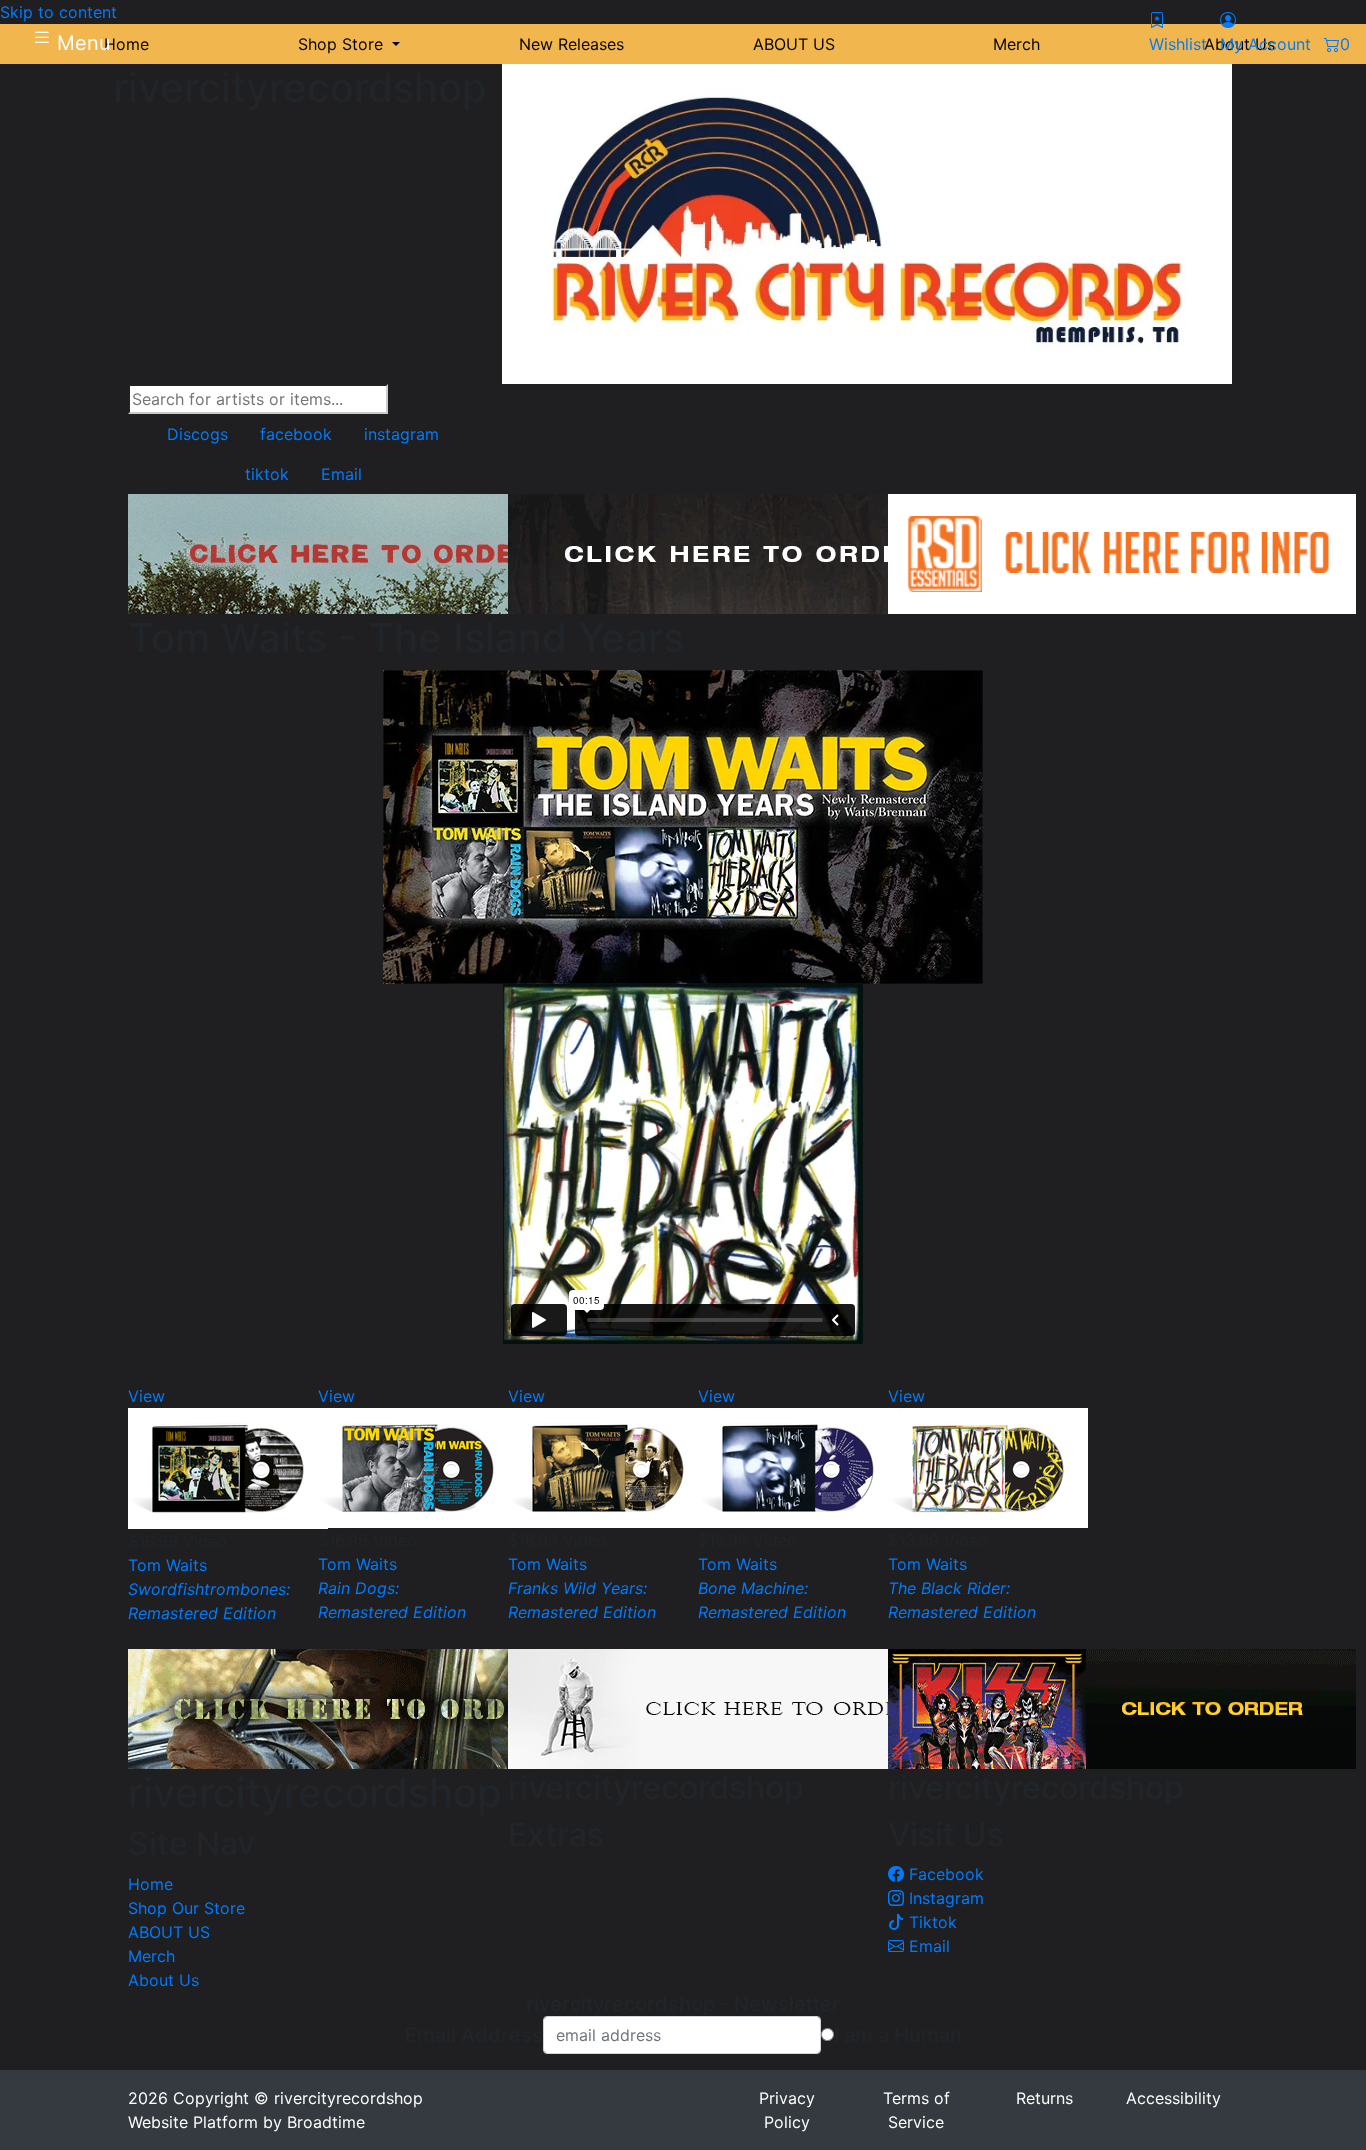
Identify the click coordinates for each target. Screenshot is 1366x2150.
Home (150, 1884)
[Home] (867, 223)
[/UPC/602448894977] (608, 1467)
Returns (1044, 2098)
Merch (151, 1956)
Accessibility (1173, 2098)
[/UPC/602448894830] (988, 1467)
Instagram (944, 1898)
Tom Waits (167, 1565)
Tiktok (930, 1922)
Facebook (944, 1874)
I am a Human (898, 2035)
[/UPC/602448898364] (228, 1467)
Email (927, 1946)
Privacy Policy (787, 2110)
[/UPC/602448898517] (418, 1467)
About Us (163, 1980)
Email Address (474, 2035)
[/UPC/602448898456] (798, 1467)
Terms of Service (916, 2110)
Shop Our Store (186, 1908)
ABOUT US (169, 1932)
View (146, 1396)
